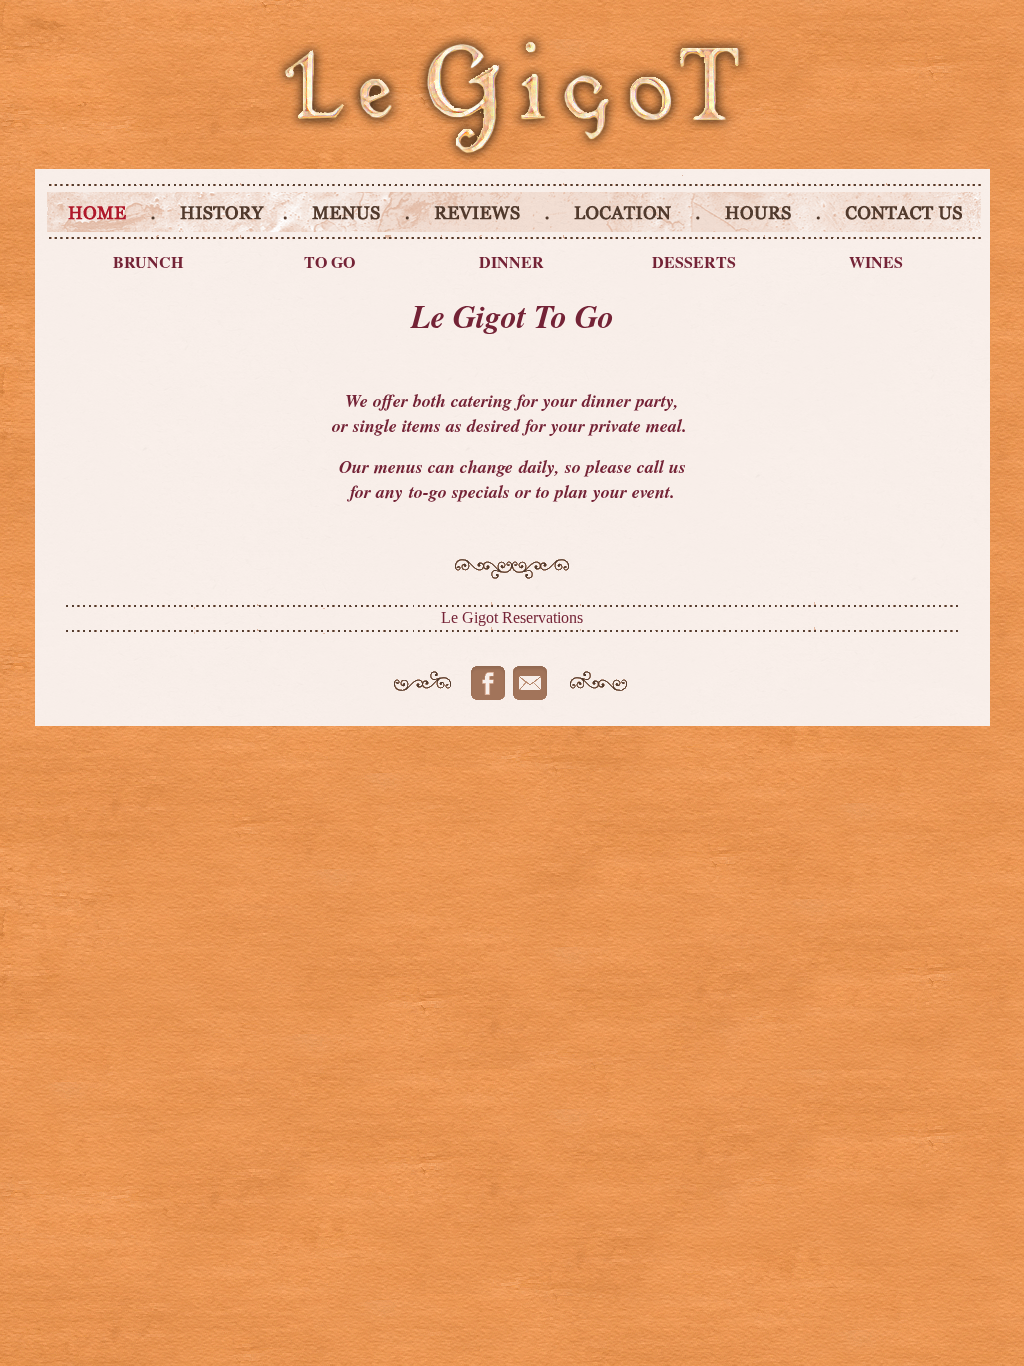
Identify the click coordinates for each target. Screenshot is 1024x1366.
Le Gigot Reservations (512, 617)
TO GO (329, 261)
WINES (876, 261)
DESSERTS (694, 261)
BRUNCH (148, 261)
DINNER (511, 261)
